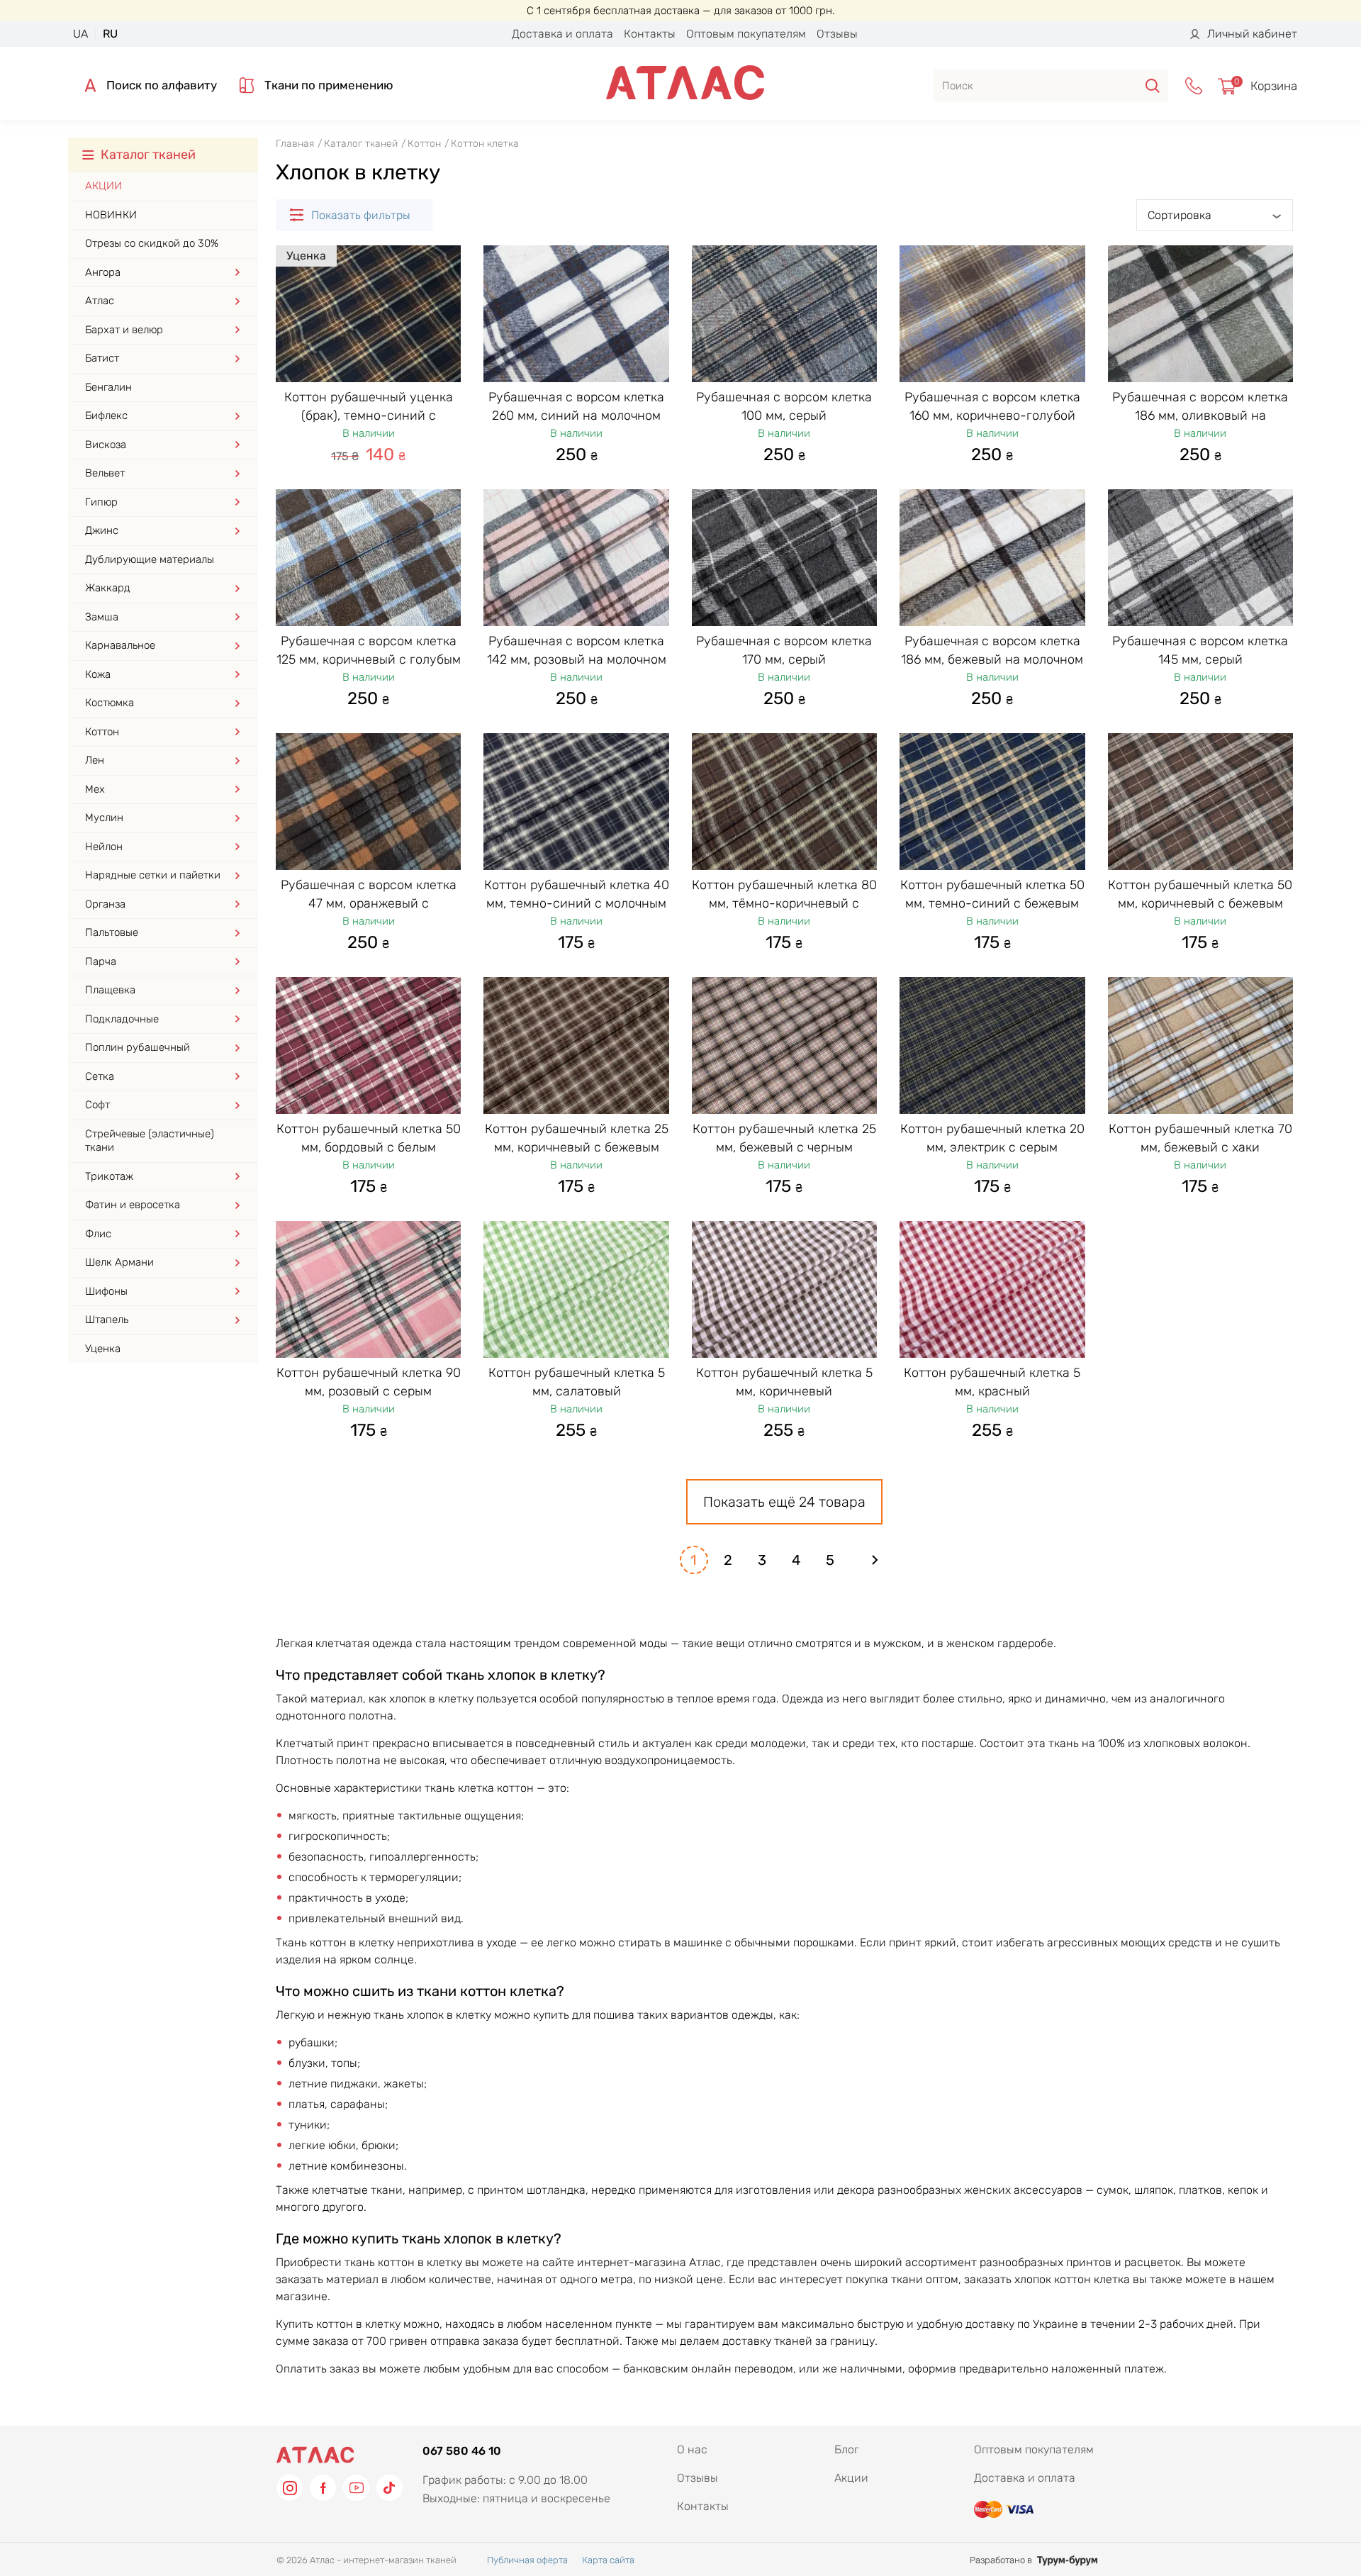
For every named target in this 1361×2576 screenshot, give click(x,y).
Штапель (107, 1320)
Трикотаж (109, 1176)
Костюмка (110, 703)
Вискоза (106, 445)
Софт (97, 1105)
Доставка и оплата (562, 34)
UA (80, 34)
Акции (103, 186)
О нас (692, 2449)
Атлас (100, 301)
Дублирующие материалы (150, 559)
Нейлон (104, 847)
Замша (102, 617)
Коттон (102, 732)
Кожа (98, 674)
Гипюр (101, 502)
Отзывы (837, 34)
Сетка (100, 1076)
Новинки (111, 215)
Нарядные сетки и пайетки (153, 875)
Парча (101, 961)
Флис (98, 1234)
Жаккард (108, 588)
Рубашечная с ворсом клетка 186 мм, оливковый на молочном (1200, 416)
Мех (95, 789)
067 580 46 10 (462, 2451)
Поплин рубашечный (138, 1047)
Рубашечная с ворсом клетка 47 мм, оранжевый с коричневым (369, 903)
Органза (105, 904)
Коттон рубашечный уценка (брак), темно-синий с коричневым (369, 416)
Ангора (103, 272)
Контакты (650, 34)
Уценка (103, 1349)
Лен (95, 760)
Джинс (102, 530)
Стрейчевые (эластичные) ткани (150, 1141)
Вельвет (105, 473)
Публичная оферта (527, 2560)
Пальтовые (112, 932)
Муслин (104, 818)
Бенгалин (108, 387)
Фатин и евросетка (133, 1205)
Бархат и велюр (124, 330)
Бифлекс (106, 416)
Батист (102, 358)
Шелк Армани (119, 1262)
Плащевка (110, 990)
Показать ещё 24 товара (784, 1502)
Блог (847, 2449)
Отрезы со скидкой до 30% (152, 243)
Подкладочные (122, 1019)
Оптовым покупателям (746, 34)
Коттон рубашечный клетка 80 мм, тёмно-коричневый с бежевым (784, 903)
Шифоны (106, 1291)
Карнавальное (120, 645)
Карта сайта (608, 2560)
